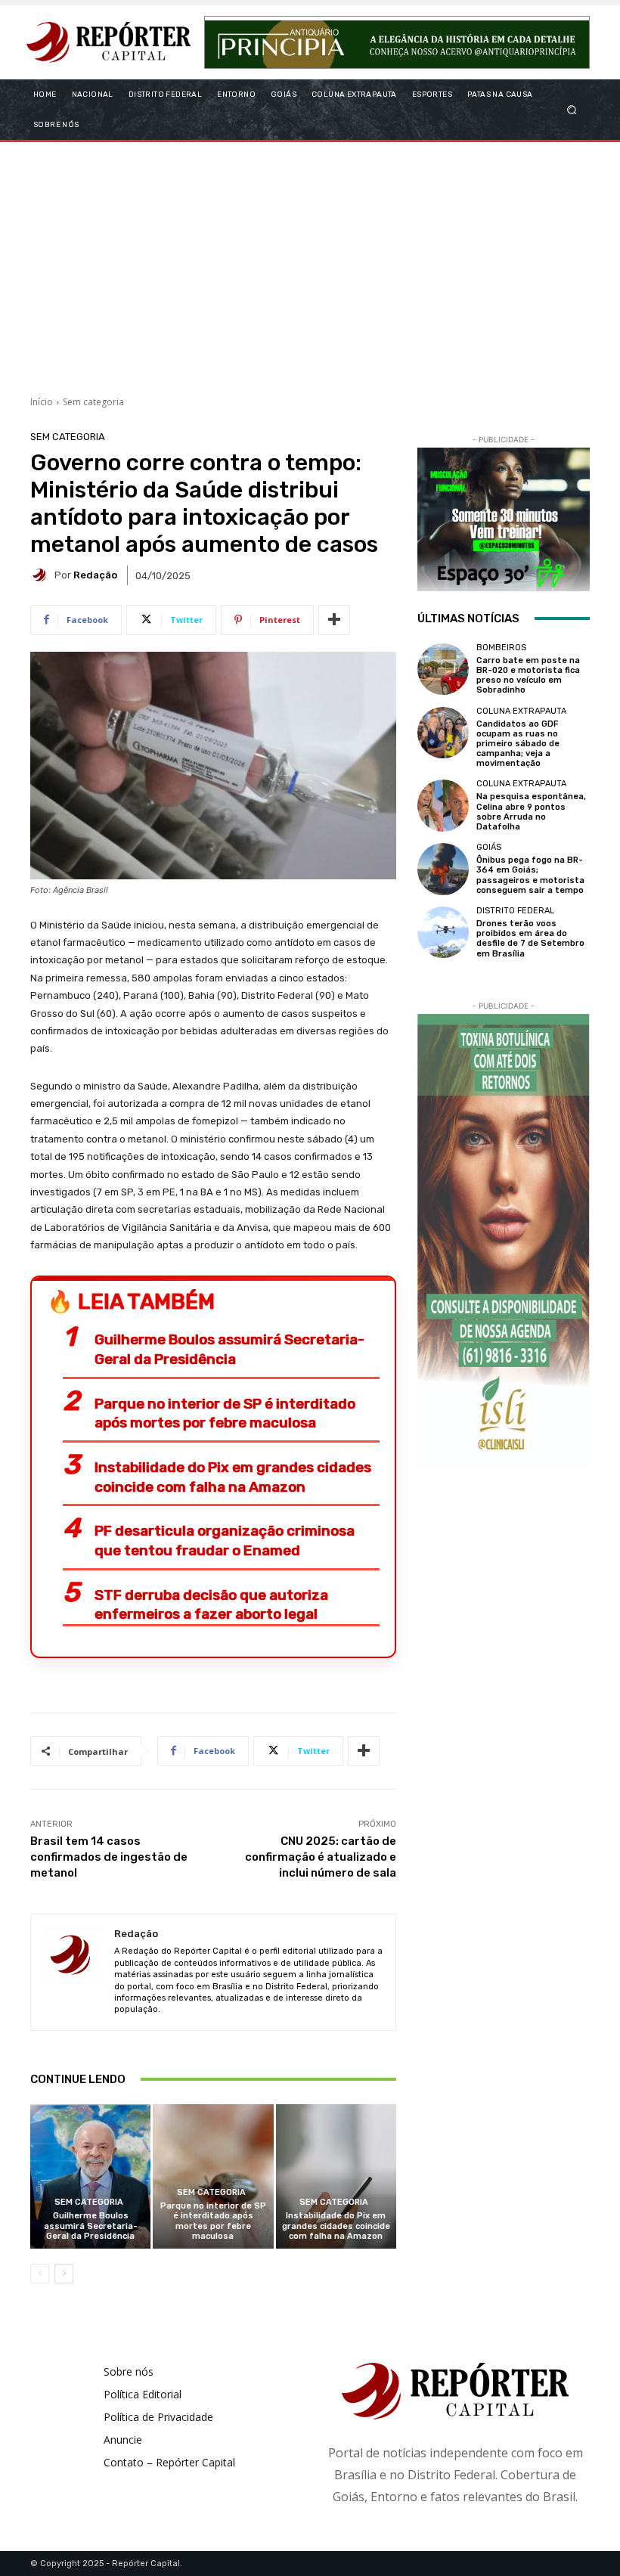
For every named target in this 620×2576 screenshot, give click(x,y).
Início (42, 402)
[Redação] (42, 575)
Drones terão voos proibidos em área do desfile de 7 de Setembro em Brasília (530, 939)
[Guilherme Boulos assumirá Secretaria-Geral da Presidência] (90, 2176)
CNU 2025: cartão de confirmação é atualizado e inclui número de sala (321, 1857)
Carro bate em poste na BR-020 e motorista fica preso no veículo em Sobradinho (528, 676)
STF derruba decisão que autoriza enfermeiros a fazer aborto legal (211, 1605)
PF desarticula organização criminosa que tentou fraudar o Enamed (225, 1541)
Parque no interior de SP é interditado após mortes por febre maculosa (225, 1414)
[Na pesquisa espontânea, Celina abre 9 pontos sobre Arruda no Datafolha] (443, 805)
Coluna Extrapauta (521, 711)
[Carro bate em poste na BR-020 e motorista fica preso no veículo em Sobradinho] (443, 669)
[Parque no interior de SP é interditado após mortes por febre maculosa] (213, 2176)
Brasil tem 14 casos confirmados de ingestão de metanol (109, 1857)
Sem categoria (93, 402)
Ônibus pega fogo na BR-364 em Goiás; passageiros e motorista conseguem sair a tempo (530, 875)
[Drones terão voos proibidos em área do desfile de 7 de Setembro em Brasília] (443, 932)
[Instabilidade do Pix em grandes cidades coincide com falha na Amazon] (336, 2176)
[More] (334, 620)
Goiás (489, 847)
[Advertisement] (310, 263)
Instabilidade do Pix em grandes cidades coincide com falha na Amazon (233, 1477)
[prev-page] (40, 2274)
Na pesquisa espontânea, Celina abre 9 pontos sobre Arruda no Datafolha (531, 812)
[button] (572, 109)
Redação (95, 575)
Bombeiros (501, 648)
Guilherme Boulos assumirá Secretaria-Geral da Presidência (229, 1349)
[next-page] (64, 2274)
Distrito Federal (515, 911)
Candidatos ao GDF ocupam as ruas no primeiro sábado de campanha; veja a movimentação (518, 744)
